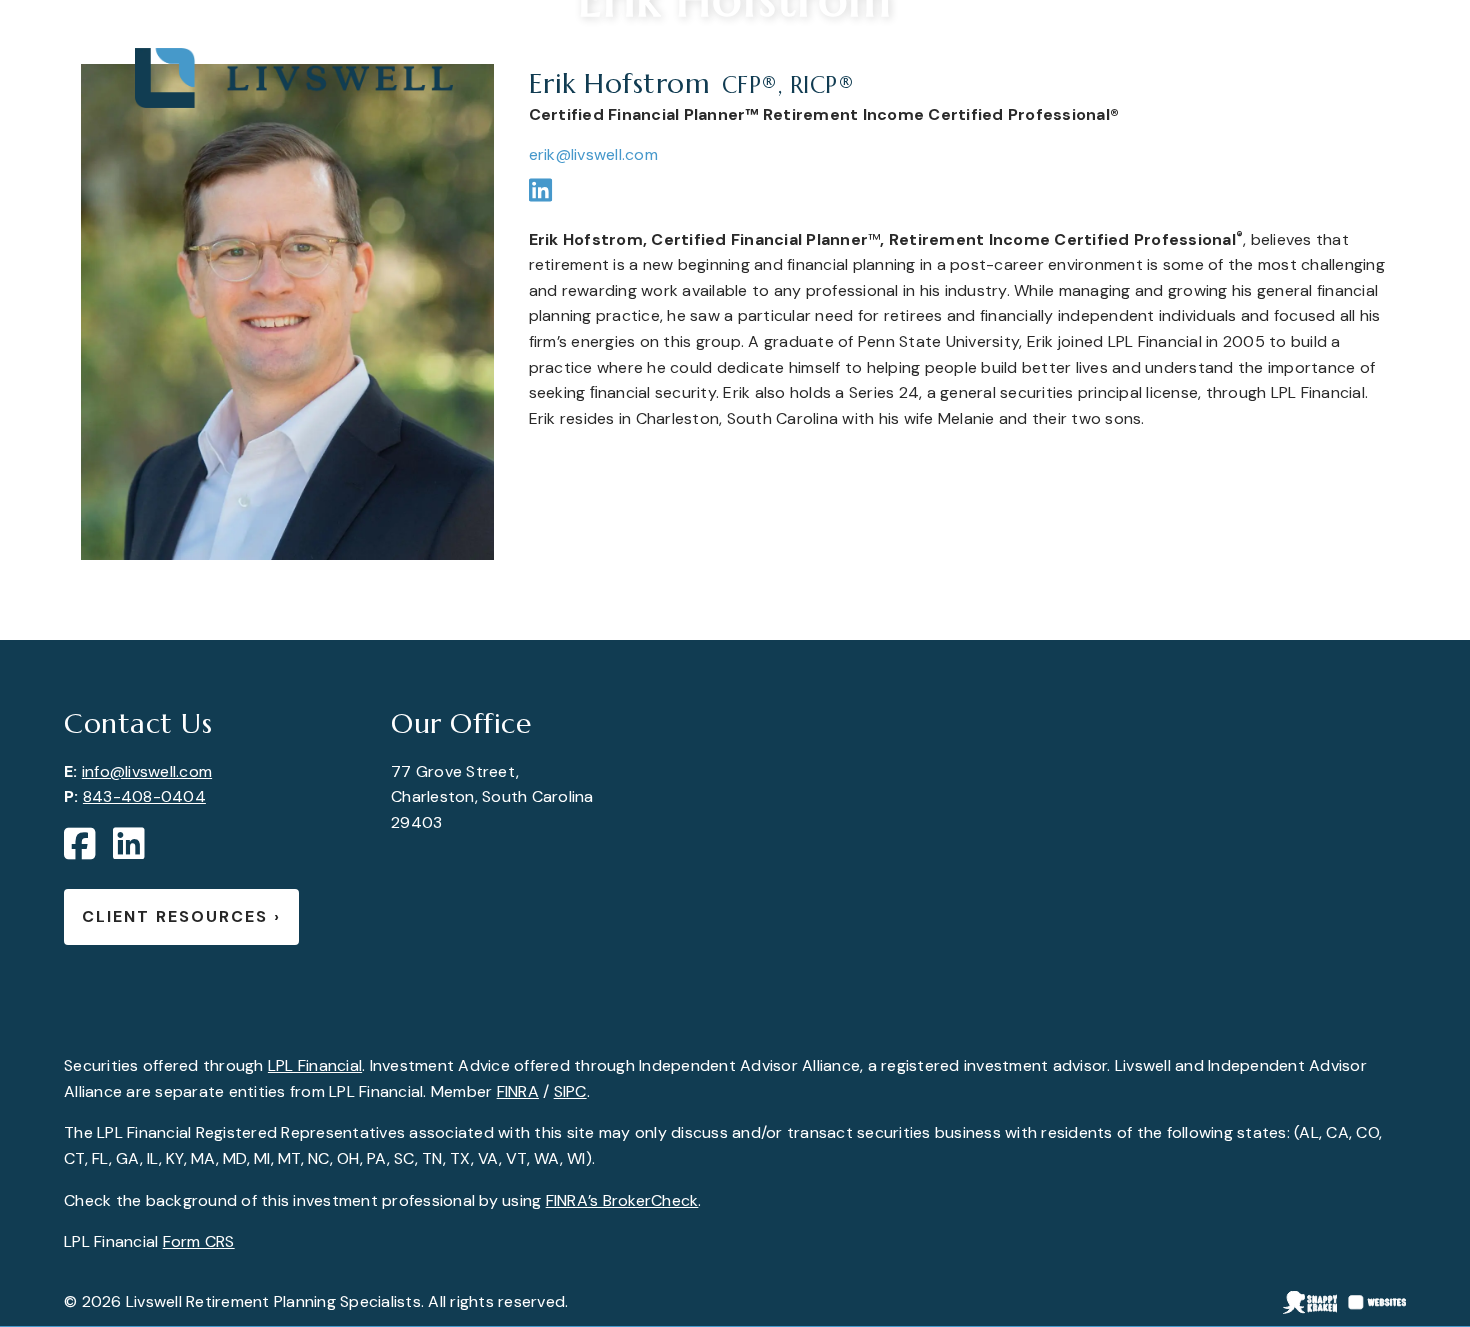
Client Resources (181, 916)
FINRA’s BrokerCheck (622, 1200)
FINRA (518, 1091)
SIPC (570, 1091)
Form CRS (199, 1241)
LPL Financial (315, 1065)
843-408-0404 (144, 796)
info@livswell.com (147, 771)
